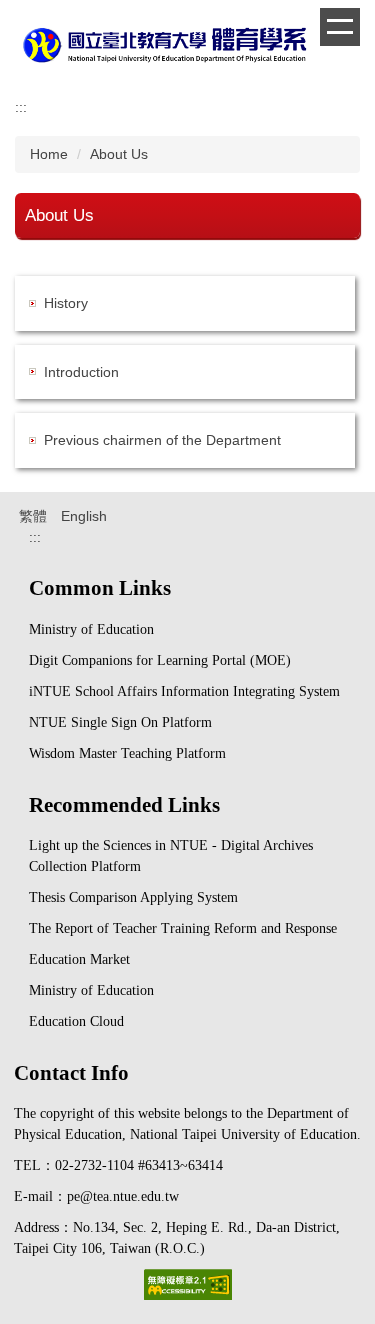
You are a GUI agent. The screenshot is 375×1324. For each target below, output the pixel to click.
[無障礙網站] (188, 1283)
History (66, 303)
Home (49, 154)
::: (21, 107)
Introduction (81, 372)
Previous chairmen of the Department (162, 440)
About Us (119, 154)
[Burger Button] (340, 27)
